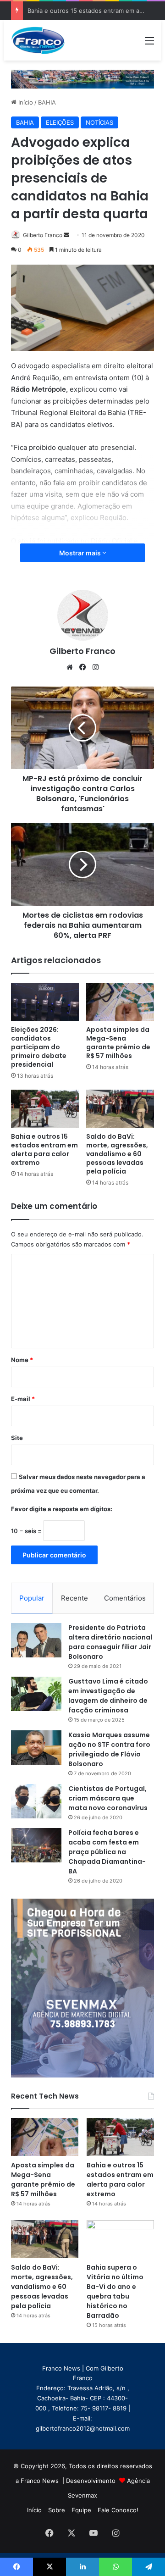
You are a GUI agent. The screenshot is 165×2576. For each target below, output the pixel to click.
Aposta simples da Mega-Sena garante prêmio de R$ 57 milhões (118, 1043)
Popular (32, 1598)
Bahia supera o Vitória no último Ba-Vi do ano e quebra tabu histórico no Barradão (115, 2291)
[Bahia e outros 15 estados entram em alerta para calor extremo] (45, 1109)
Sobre (57, 2510)
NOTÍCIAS (99, 122)
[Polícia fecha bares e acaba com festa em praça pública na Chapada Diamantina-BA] (36, 1845)
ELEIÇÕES (60, 122)
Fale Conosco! (118, 2510)
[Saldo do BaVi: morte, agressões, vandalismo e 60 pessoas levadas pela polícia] (120, 1109)
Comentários (125, 1598)
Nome (22, 1360)
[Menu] (149, 44)
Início (25, 102)
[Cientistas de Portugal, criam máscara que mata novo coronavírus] (36, 1801)
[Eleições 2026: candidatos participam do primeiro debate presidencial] (45, 1002)
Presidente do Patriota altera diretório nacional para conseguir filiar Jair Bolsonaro (110, 1642)
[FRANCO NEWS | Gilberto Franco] (42, 40)
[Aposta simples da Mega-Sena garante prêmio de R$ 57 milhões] (120, 1002)
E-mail (23, 1399)
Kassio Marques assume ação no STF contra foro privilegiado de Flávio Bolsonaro (109, 1749)
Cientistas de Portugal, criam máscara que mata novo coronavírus (108, 1798)
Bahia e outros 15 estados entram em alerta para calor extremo (44, 1150)
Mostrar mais (81, 553)
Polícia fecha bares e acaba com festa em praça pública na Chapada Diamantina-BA (107, 1852)
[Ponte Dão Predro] (82, 78)
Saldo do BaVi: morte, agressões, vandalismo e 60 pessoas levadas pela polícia (117, 1154)
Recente (74, 1598)
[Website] (70, 667)
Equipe (81, 2510)
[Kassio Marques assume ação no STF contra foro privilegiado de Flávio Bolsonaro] (36, 1748)
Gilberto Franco (43, 235)
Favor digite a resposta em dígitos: (62, 1509)
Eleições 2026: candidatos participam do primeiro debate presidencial (39, 1047)
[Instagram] (95, 667)
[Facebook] (82, 667)
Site (17, 1438)
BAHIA (47, 102)
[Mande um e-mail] (66, 235)
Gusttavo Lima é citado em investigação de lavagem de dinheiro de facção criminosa (108, 1696)
